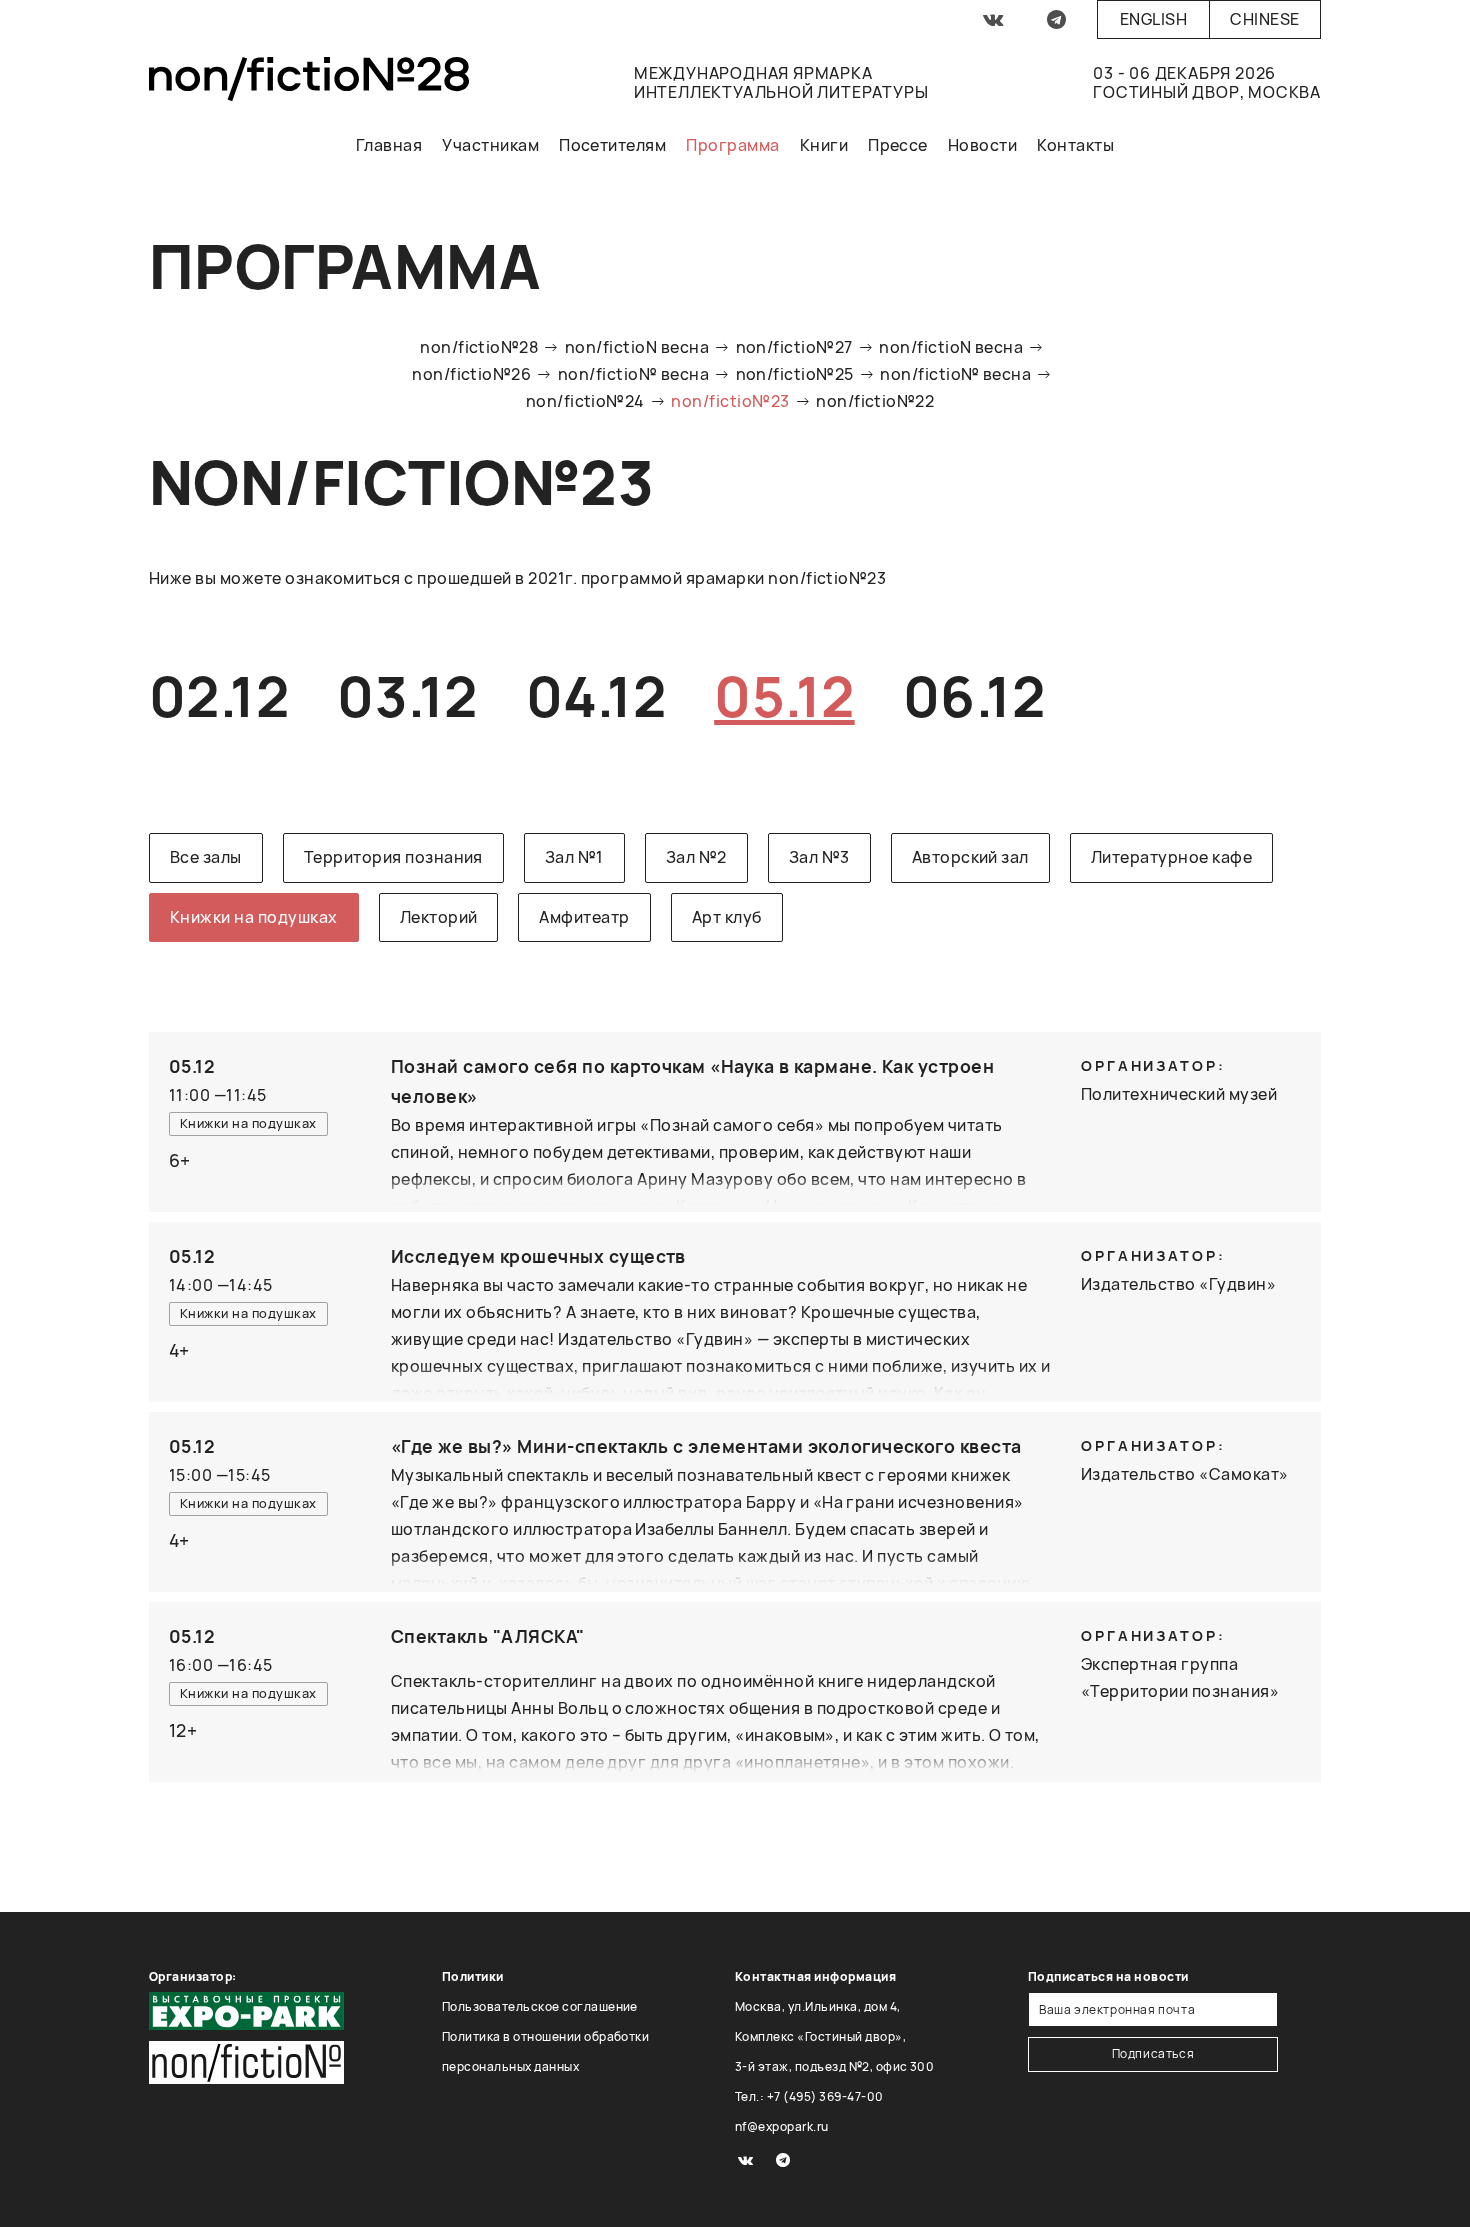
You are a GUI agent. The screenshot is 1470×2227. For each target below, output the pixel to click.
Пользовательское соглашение (540, 2006)
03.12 (407, 695)
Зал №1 (574, 857)
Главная (389, 145)
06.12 (974, 695)
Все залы (206, 857)
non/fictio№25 (795, 374)
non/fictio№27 (794, 347)
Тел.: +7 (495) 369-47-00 (809, 2096)
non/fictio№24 (585, 401)
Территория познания (393, 857)
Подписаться (1153, 2053)
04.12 (596, 695)
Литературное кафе (1171, 857)
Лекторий (439, 917)
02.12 (219, 695)
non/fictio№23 (730, 401)
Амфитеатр (584, 917)
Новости (982, 145)
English (1153, 19)
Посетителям (612, 145)
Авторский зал (970, 857)
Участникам (490, 145)
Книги (824, 145)
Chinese (1264, 19)
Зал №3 (819, 857)
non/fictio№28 (479, 347)
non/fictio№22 (875, 401)
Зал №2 (696, 857)
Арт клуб (727, 917)
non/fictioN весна (637, 347)
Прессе (898, 145)
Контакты (1075, 145)
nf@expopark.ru (782, 2126)
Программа (732, 145)
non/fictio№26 (471, 374)
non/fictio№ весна (633, 374)
